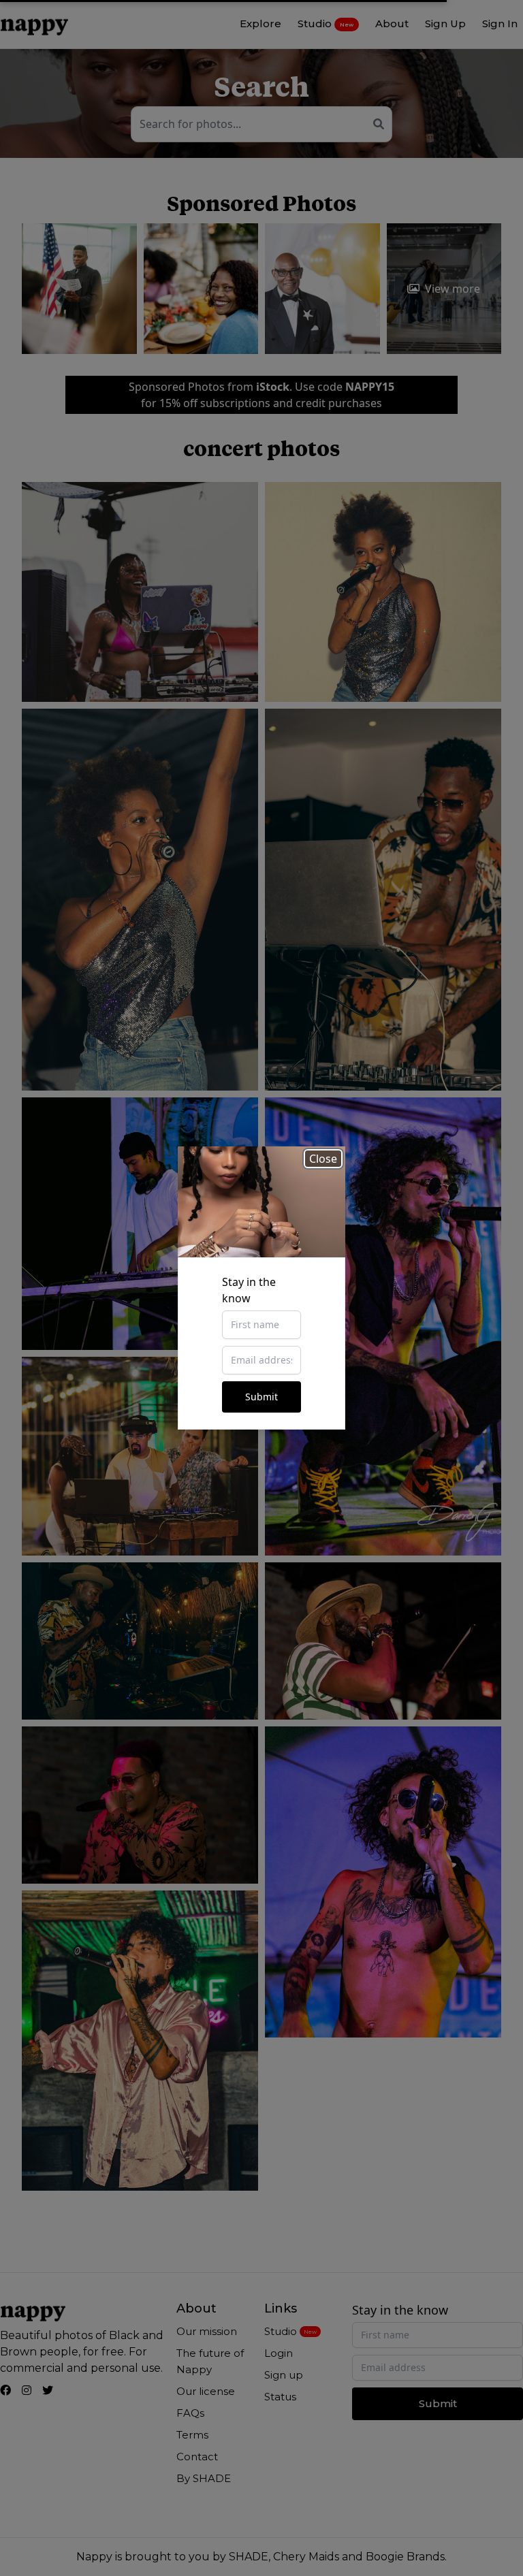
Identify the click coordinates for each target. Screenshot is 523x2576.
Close (323, 1159)
